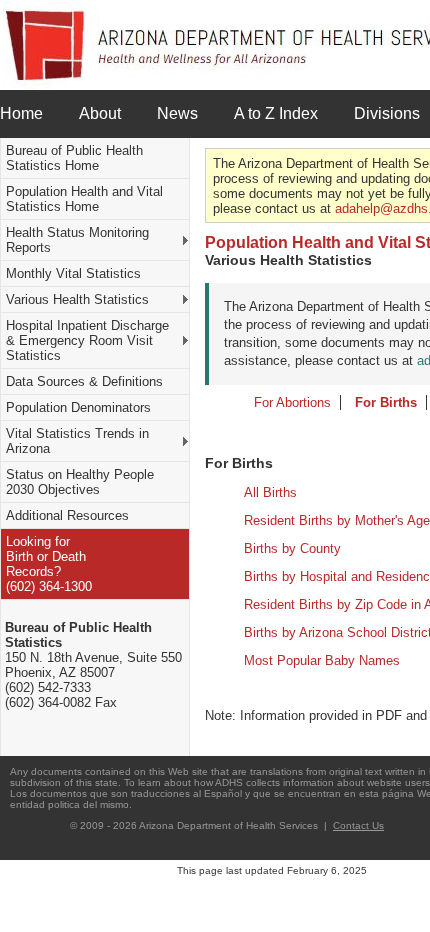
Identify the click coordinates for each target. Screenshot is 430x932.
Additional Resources (67, 515)
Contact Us (358, 825)
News (177, 113)
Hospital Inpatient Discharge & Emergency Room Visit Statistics (87, 340)
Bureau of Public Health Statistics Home (74, 158)
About (100, 113)
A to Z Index (276, 113)
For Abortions (292, 402)
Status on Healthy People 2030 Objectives (80, 482)
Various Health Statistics (77, 299)
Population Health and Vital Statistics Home (84, 199)
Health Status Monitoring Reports (77, 240)
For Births (386, 402)
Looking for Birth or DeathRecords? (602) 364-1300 (49, 564)
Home (21, 113)
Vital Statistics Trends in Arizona (77, 441)
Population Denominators (78, 407)
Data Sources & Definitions (84, 381)
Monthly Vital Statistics (73, 273)
